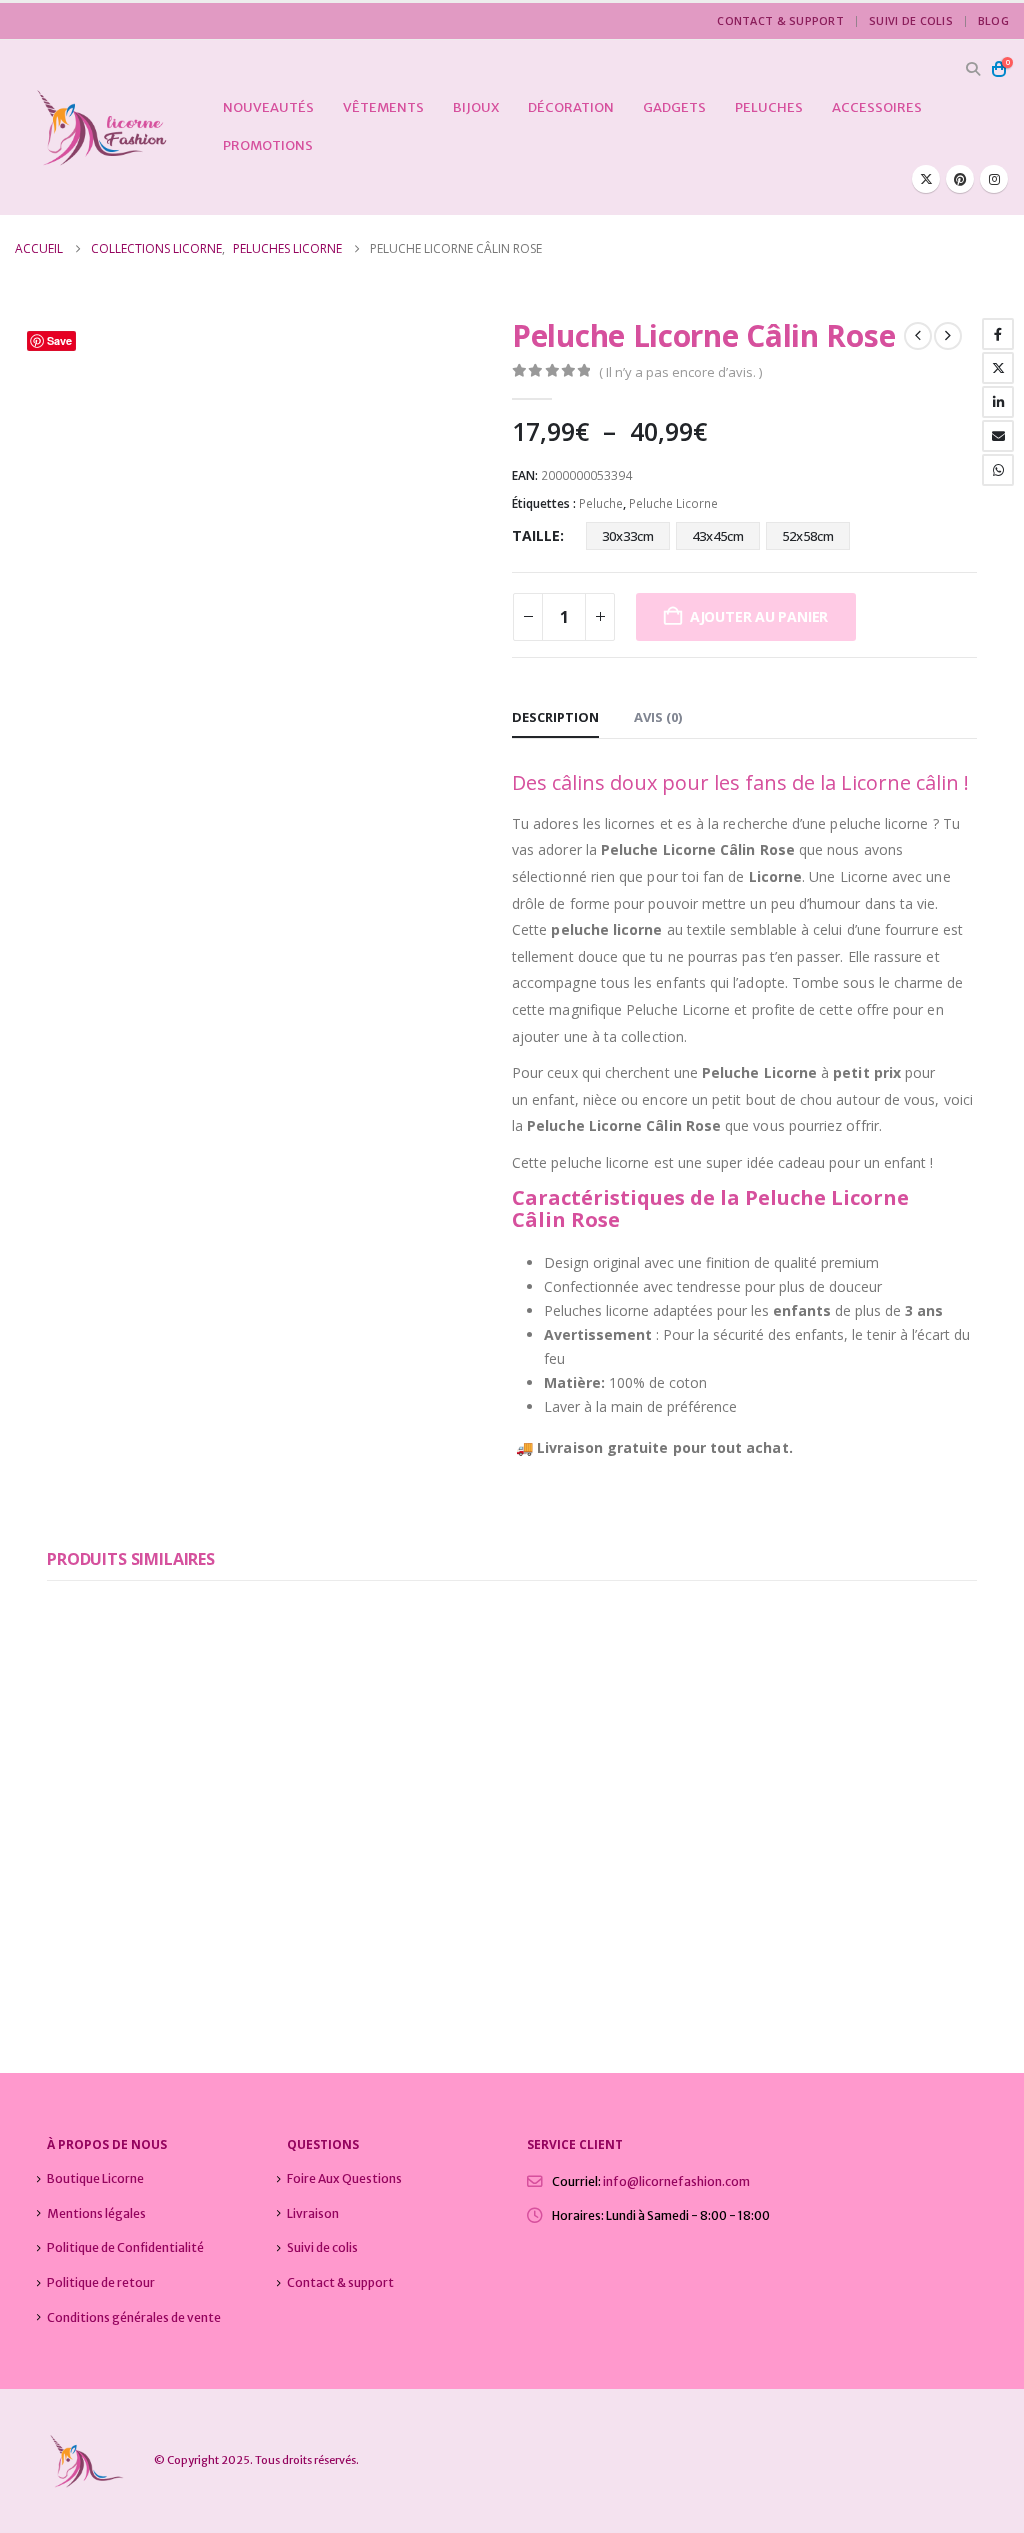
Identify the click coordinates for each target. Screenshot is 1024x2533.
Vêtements (383, 107)
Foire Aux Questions (344, 2178)
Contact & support (780, 20)
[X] (926, 179)
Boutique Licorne (95, 2178)
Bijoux (476, 107)
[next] (948, 336)
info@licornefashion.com (676, 2181)
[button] (972, 69)
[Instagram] (994, 179)
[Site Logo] (91, 127)
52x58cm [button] (808, 536)
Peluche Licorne (673, 503)
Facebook (998, 334)
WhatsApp (998, 470)
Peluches (769, 107)
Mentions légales (96, 2213)
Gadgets (674, 107)
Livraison (313, 2213)
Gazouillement (998, 368)
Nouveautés (268, 107)
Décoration (571, 107)
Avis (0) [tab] (658, 717)
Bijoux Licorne (88, 1919)
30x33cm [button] (628, 536)
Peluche (601, 503)
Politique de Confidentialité (125, 2247)
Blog (993, 20)
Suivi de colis (911, 20)
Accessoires (877, 107)
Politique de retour (101, 2282)
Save (59, 340)
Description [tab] (555, 717)
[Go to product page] (192, 1750)
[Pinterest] (960, 179)
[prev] (918, 336)
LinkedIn (998, 402)
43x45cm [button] (718, 536)
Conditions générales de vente (134, 2317)
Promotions (268, 145)
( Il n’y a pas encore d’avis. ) (680, 372)
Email (998, 436)
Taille (536, 535)
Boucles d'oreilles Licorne (213, 1919)
